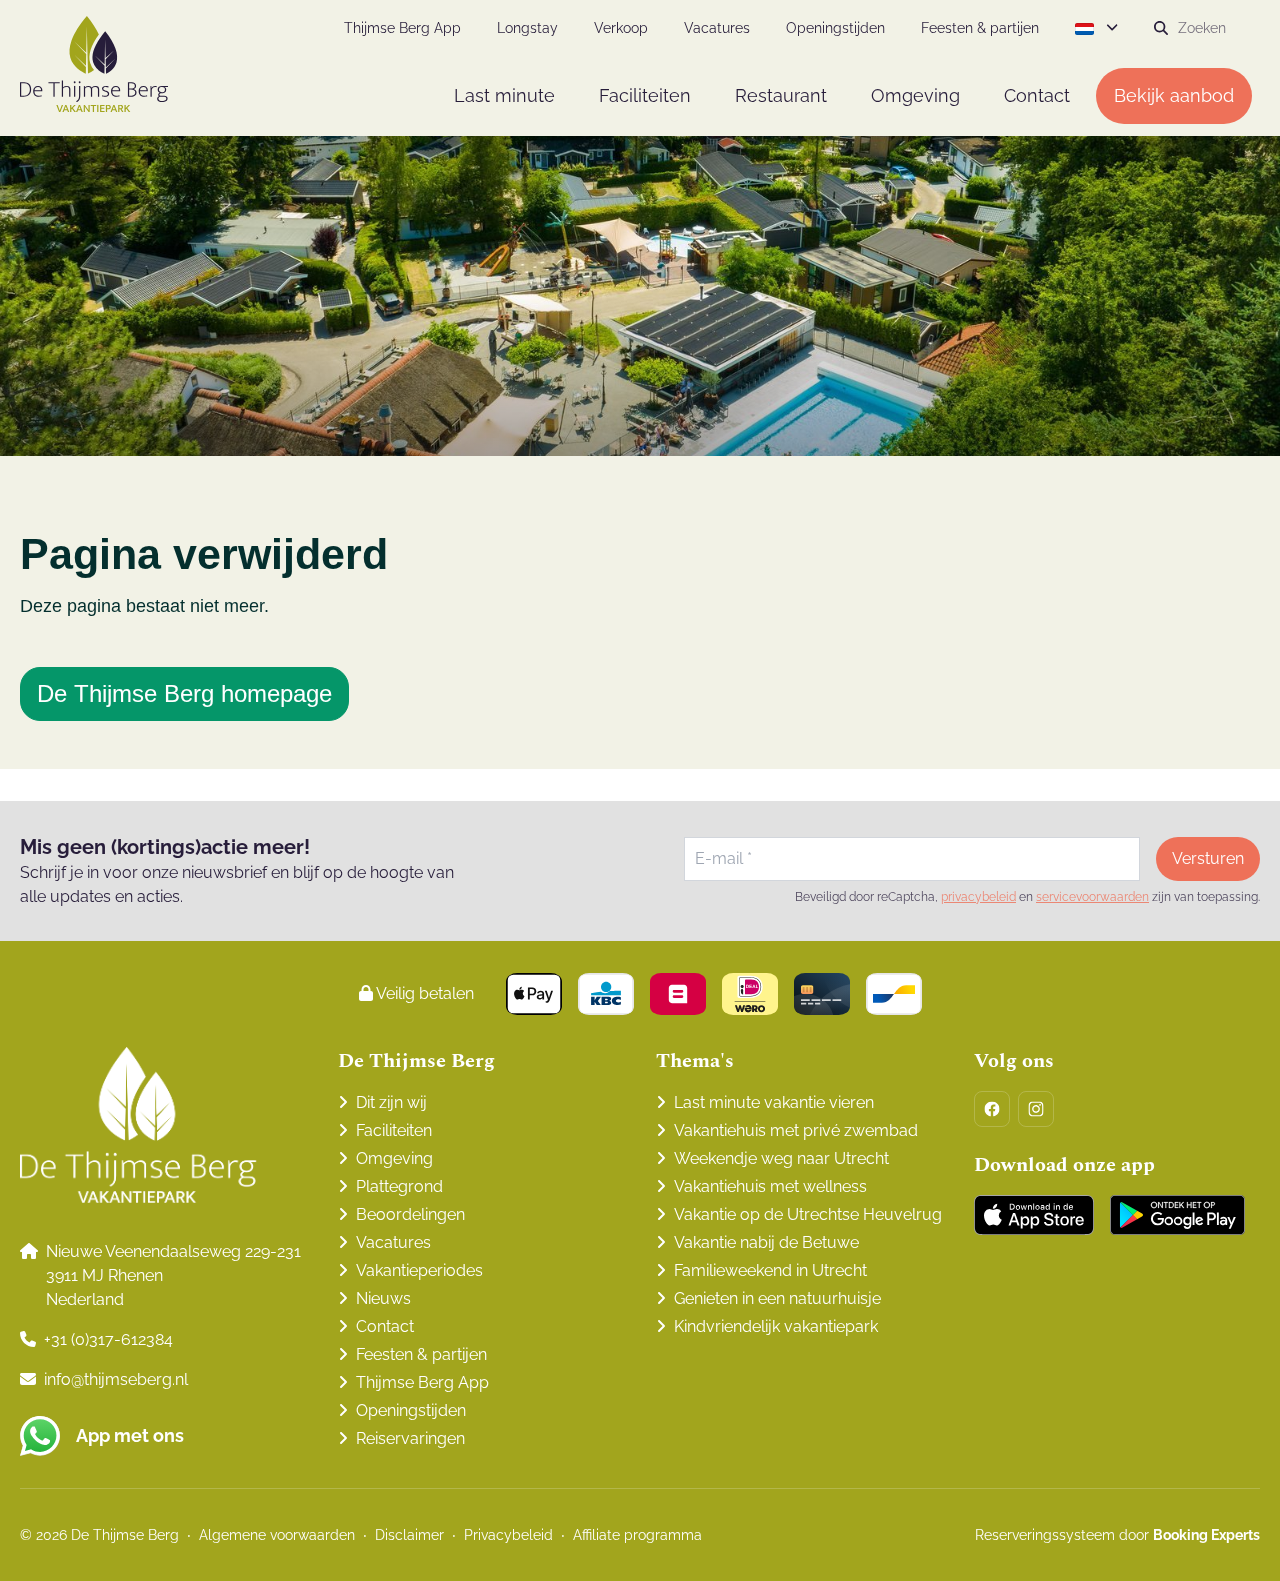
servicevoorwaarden (1092, 897)
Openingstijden (411, 1410)
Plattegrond (399, 1186)
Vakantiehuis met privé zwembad (796, 1130)
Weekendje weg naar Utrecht (781, 1158)
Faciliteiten (394, 1130)
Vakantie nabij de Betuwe (766, 1242)
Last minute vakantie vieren (774, 1102)
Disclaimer (409, 1535)
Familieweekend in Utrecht (770, 1270)
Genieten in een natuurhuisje (777, 1298)
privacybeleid (978, 897)
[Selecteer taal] (1096, 28)
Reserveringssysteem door (1117, 1535)
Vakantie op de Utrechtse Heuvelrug (808, 1214)
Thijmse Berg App (422, 1382)
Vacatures (393, 1242)
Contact (385, 1326)
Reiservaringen (410, 1438)
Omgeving (394, 1158)
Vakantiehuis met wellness (770, 1186)
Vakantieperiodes (419, 1270)
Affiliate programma (637, 1535)
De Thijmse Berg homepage (184, 693)
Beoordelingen (410, 1214)
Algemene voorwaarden (277, 1535)
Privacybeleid (508, 1535)
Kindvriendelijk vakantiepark (776, 1326)
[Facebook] (992, 1109)
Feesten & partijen (421, 1354)
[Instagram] (1036, 1109)
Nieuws (383, 1298)
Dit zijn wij (391, 1102)
